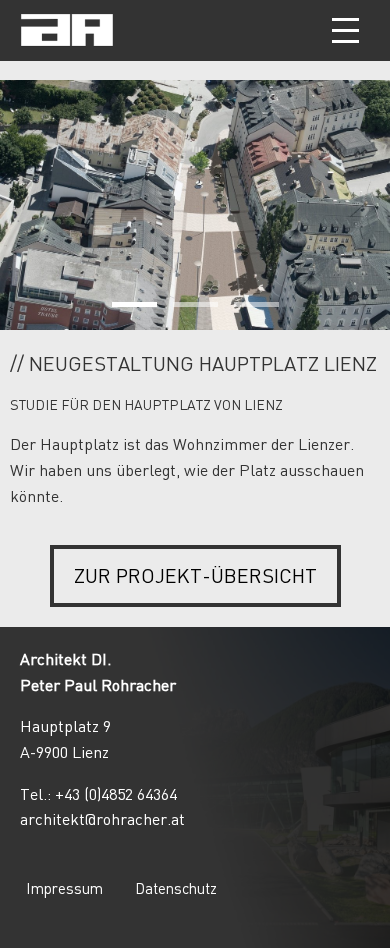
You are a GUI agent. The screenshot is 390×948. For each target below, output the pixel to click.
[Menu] (347, 30)
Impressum (64, 888)
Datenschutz (176, 888)
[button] (345, 30)
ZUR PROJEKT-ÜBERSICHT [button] (195, 575)
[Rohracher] (67, 41)
